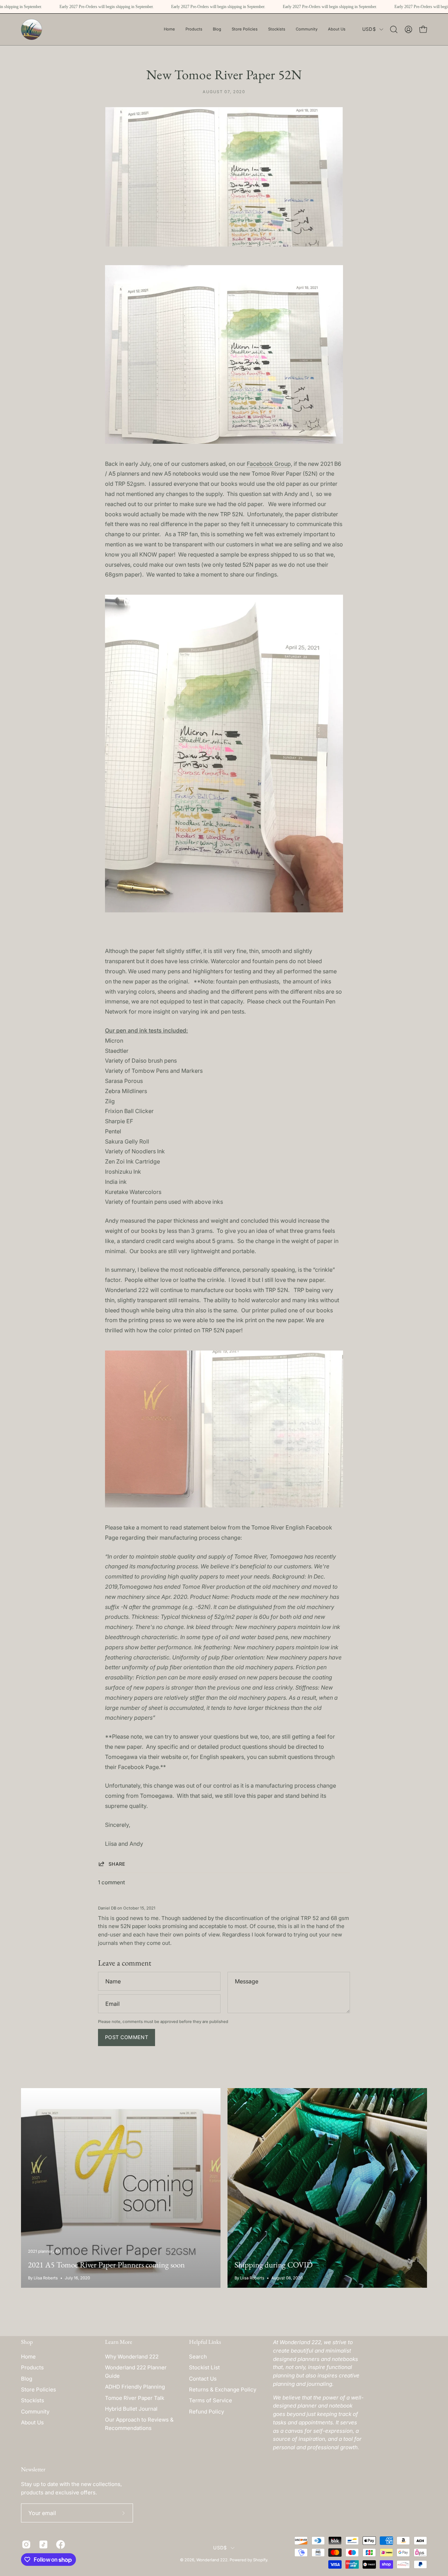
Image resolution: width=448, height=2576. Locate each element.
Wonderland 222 (212, 2560)
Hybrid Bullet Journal (131, 2409)
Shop (27, 2342)
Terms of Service (211, 2400)
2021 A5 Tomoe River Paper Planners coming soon (106, 2265)
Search (198, 2357)
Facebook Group (269, 464)
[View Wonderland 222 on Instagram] (25, 2544)
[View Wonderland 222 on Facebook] (59, 2544)
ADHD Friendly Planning (135, 2387)
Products (32, 2367)
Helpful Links (205, 2342)
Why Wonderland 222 (132, 2357)
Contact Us (203, 2379)
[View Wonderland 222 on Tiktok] (42, 2544)
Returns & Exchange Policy (223, 2389)
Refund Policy (206, 2412)
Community (35, 2412)
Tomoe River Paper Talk (135, 2398)
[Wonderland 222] (31, 29)
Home (28, 2357)
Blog (27, 2379)
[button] (245, 29)
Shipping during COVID (274, 2265)
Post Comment (127, 2037)
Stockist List (204, 2367)
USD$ (369, 29)
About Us (32, 2422)
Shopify (260, 2560)
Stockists (33, 2400)
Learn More (119, 2342)
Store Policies (38, 2389)
